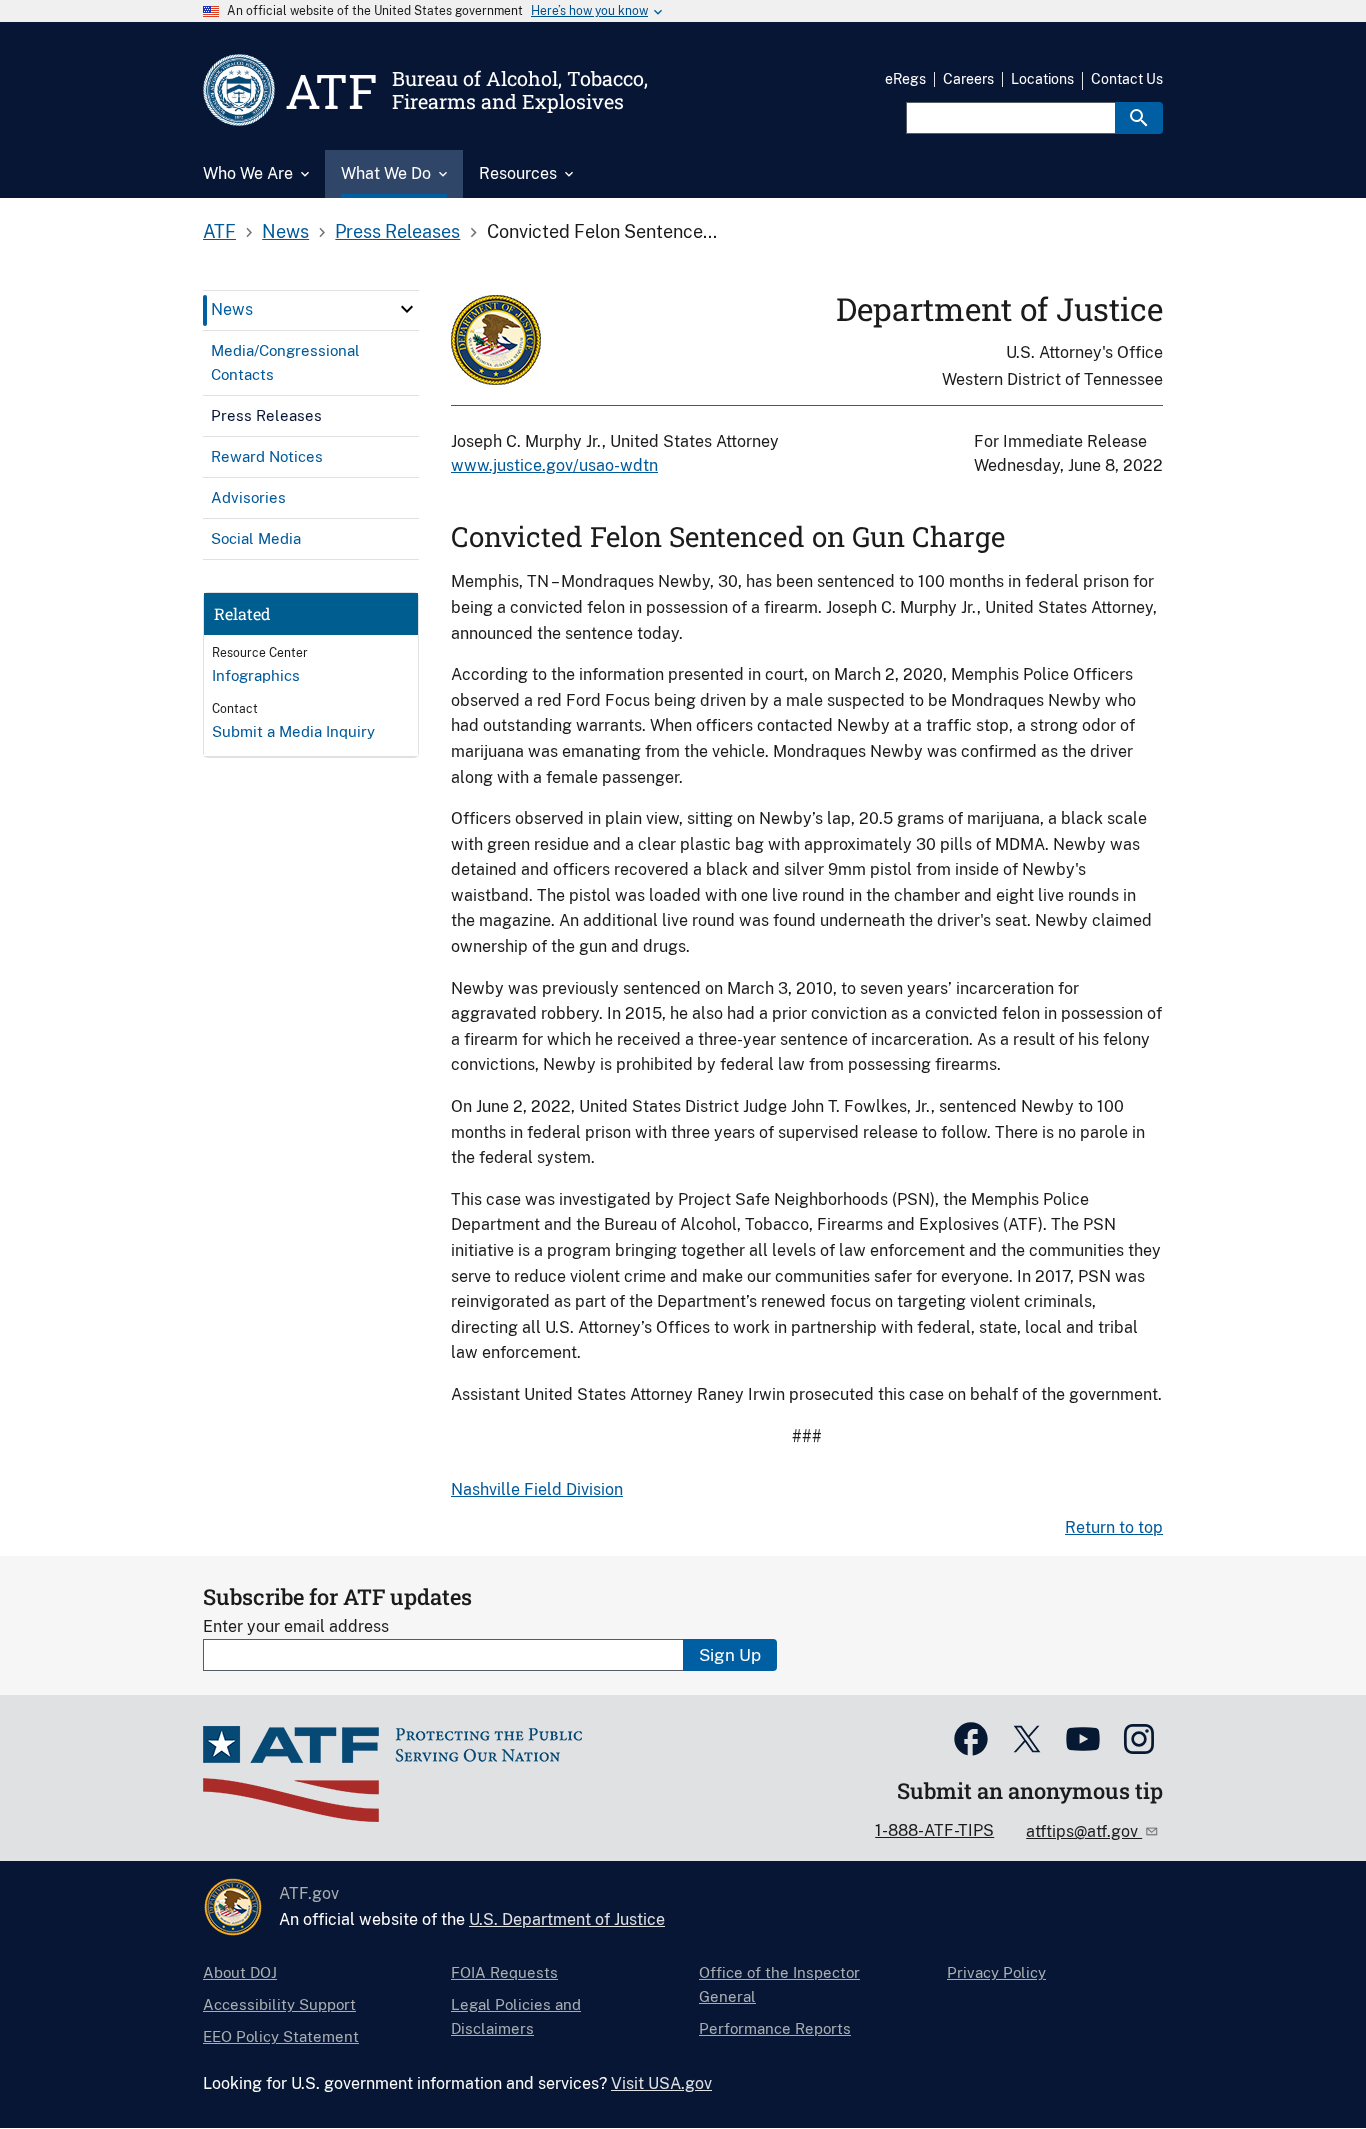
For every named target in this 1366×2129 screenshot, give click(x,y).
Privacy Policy (996, 1972)
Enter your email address (296, 1626)
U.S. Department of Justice (567, 1919)
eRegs (905, 79)
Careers (968, 79)
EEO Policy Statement (281, 2036)
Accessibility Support (279, 2004)
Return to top (1114, 1527)
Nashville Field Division (537, 1489)
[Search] (1139, 118)
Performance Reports (775, 2028)
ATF (219, 231)
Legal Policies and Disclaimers (516, 2016)
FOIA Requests (504, 1972)
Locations (1042, 79)
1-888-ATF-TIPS (934, 1830)
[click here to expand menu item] (407, 309)
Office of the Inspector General (779, 1984)
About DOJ (240, 1972)
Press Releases (397, 231)
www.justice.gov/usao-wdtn (554, 465)
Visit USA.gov (661, 2083)
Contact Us (1127, 79)
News (285, 231)
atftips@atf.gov (1084, 1831)
